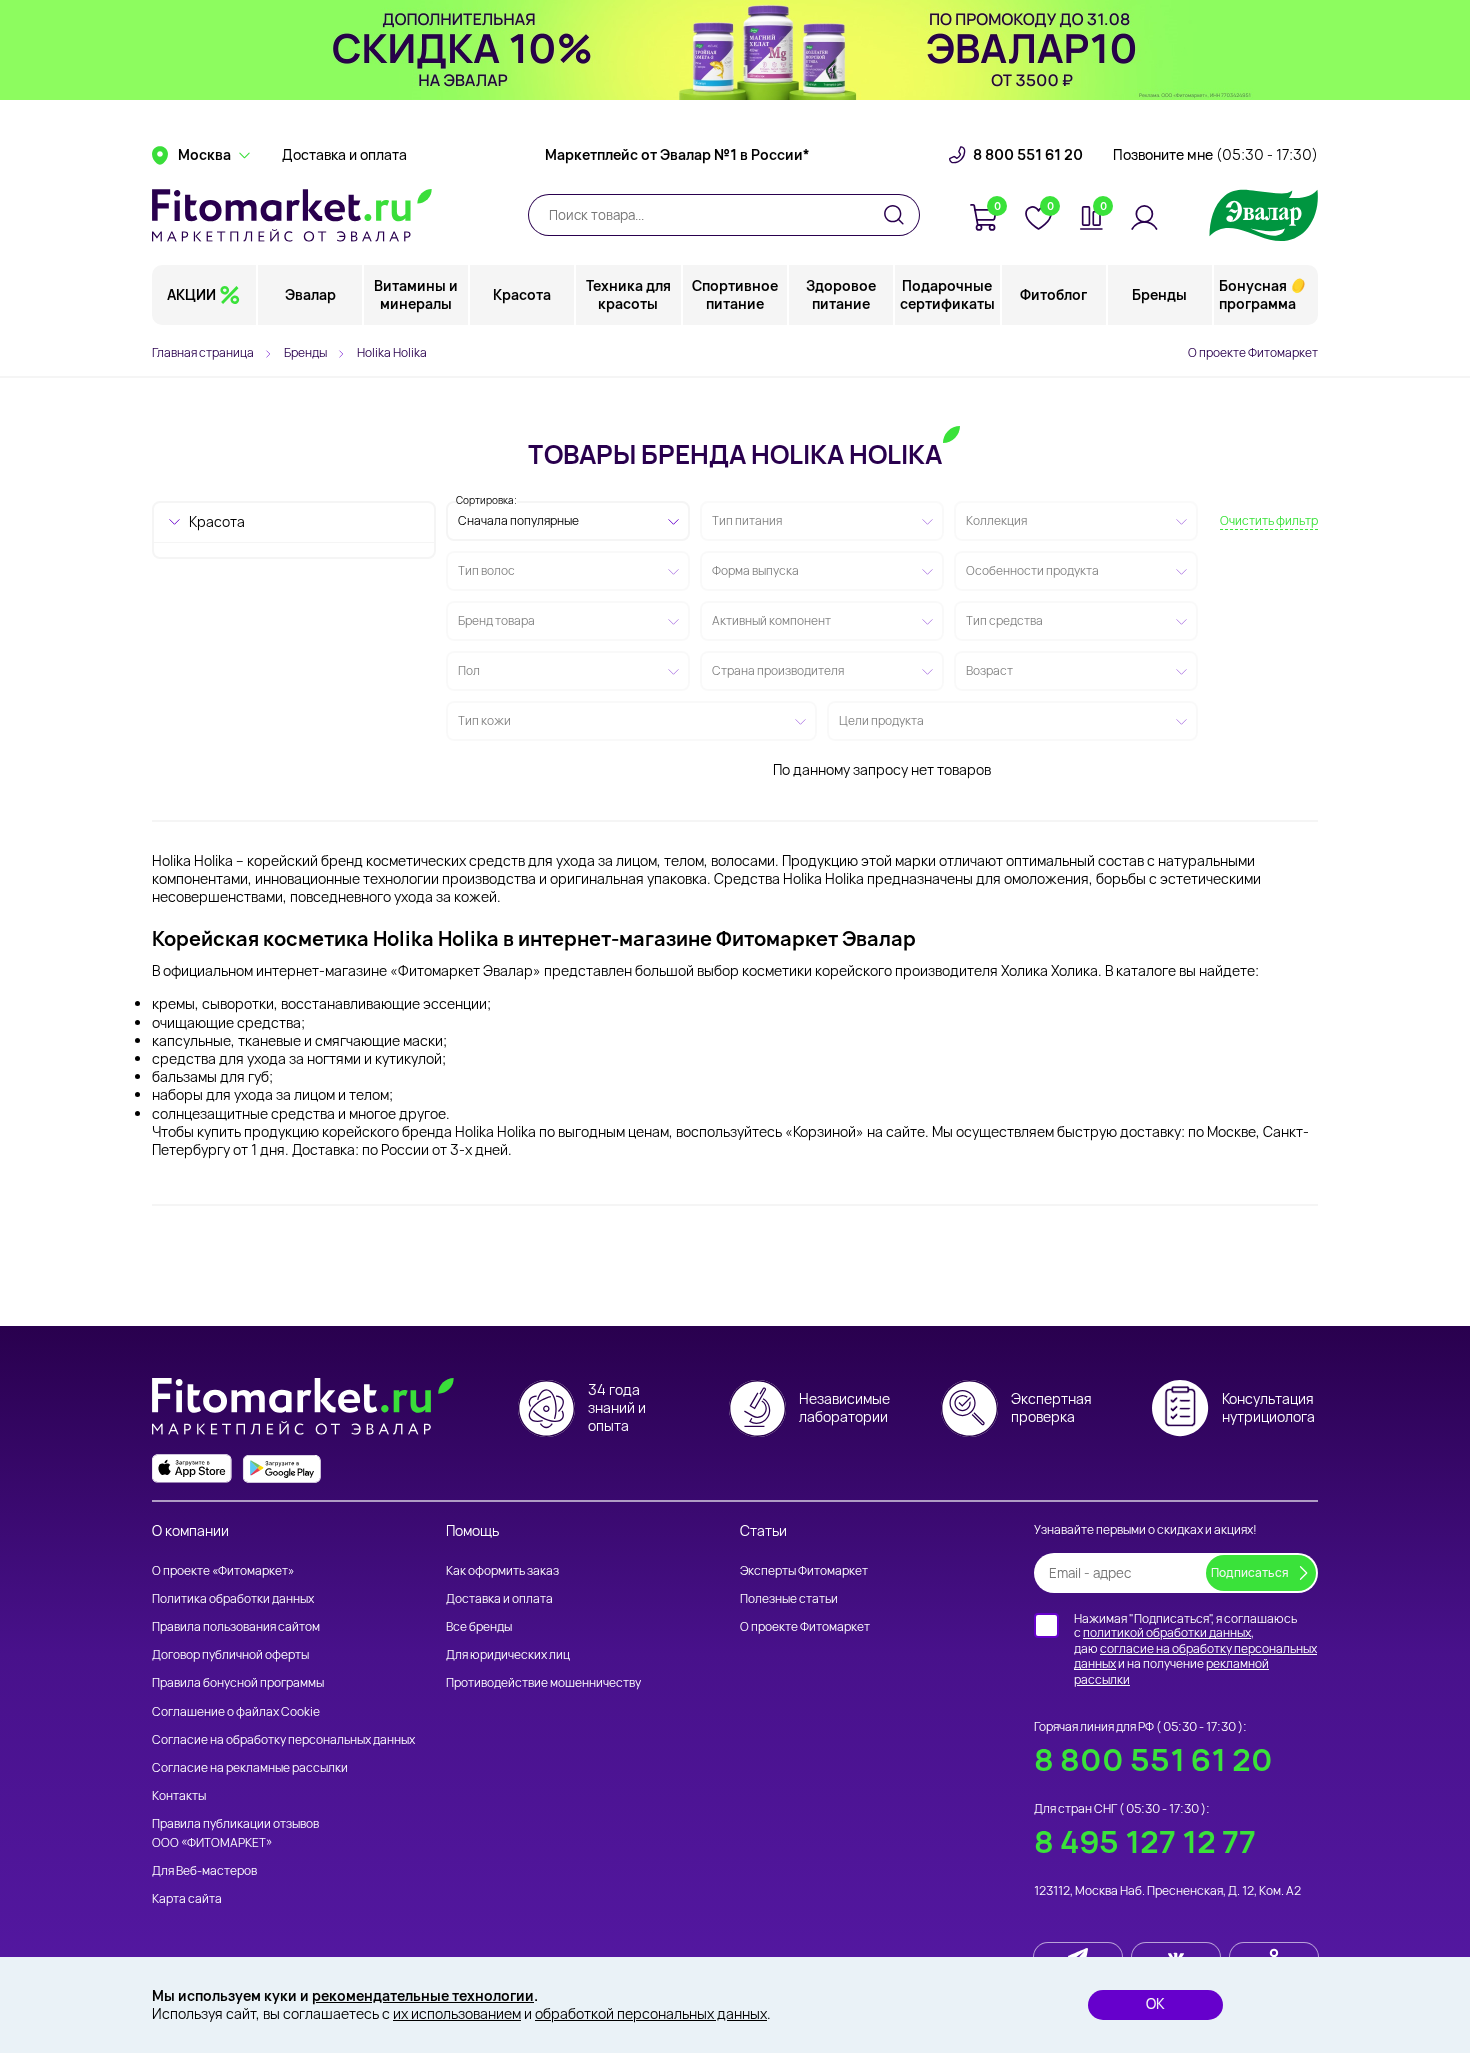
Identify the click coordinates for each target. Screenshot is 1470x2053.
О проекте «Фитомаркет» (223, 1570)
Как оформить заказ (502, 1570)
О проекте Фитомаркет (1253, 352)
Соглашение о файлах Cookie (236, 1711)
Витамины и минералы (416, 294)
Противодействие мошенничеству (543, 1682)
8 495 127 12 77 (1145, 1841)
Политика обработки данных (233, 1598)
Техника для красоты (628, 294)
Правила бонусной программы (238, 1682)
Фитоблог (1053, 294)
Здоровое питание (841, 294)
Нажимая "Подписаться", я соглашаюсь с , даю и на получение (1195, 1649)
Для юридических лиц (508, 1654)
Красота (522, 294)
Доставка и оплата (344, 155)
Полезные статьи (789, 1598)
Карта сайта (187, 1898)
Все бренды (479, 1626)
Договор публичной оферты (230, 1654)
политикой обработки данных (1167, 1632)
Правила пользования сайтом (236, 1626)
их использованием (457, 2013)
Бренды (1159, 294)
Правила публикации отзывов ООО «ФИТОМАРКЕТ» (235, 1832)
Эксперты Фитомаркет (804, 1570)
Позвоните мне (1215, 155)
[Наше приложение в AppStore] (192, 1468)
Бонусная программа (1257, 294)
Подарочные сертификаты (947, 294)
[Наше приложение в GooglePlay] (282, 1468)
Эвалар (310, 294)
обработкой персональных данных (651, 2013)
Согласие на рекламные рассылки (250, 1767)
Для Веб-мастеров (204, 1870)
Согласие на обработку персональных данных (283, 1739)
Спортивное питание (735, 294)
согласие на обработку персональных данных (1195, 1656)
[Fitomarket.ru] (292, 215)
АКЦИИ (191, 294)
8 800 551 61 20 (1028, 155)
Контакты (179, 1795)
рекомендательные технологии (423, 1995)
